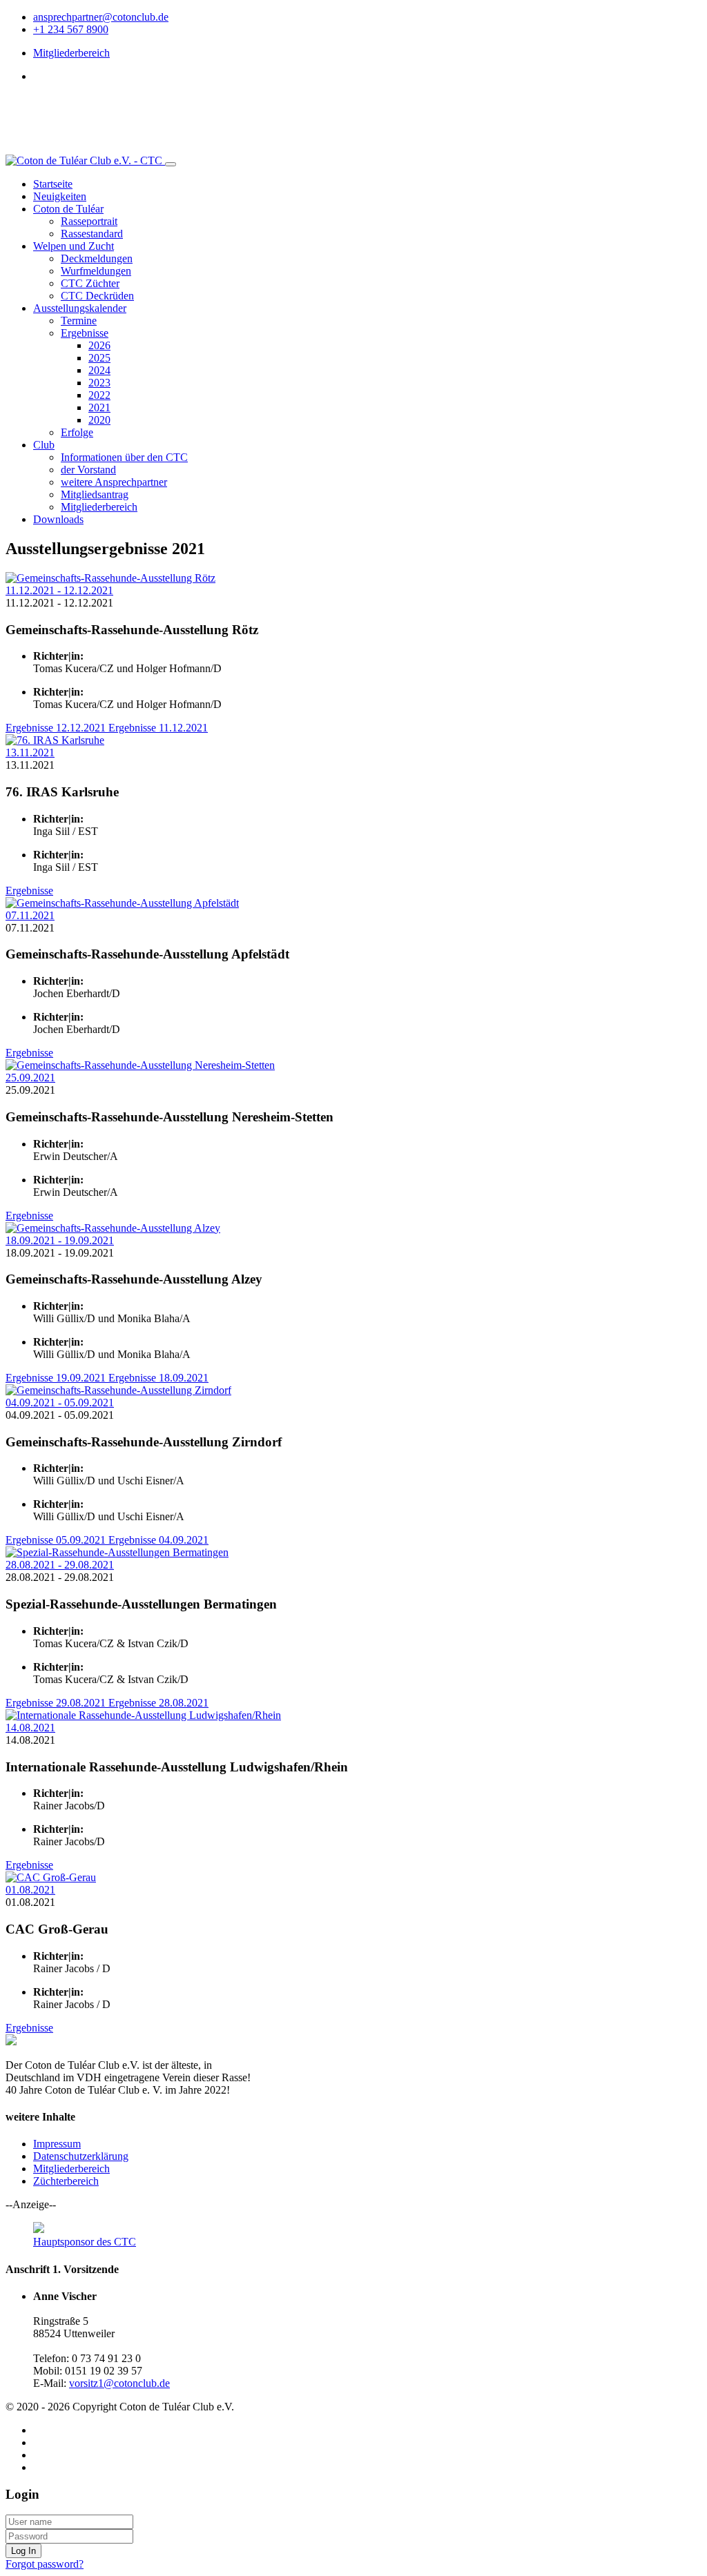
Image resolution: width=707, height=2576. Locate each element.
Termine (79, 321)
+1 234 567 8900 (71, 29)
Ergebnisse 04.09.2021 (158, 1540)
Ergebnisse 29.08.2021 (57, 1703)
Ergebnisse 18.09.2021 (158, 1378)
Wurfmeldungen (96, 271)
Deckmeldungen (97, 258)
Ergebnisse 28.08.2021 (158, 1703)
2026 (99, 345)
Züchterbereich (66, 2181)
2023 (99, 383)
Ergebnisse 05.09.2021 (57, 1540)
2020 (99, 420)
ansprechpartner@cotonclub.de (101, 17)
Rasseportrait (89, 221)
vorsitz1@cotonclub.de (119, 2383)
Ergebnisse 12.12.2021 (57, 728)
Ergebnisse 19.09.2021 (57, 1378)
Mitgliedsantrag (95, 494)
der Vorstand (88, 470)
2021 (99, 407)
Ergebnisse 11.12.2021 (158, 728)
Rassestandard (92, 234)
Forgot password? (45, 2564)
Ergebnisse (85, 333)
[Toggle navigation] (171, 164)
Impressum (57, 2144)
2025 (99, 358)
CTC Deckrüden (97, 296)
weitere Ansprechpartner (114, 482)
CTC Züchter (90, 283)
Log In (23, 2551)
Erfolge (77, 432)
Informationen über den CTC (124, 457)
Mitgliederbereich (71, 53)
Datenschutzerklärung (81, 2156)
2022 (99, 395)
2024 (99, 370)
